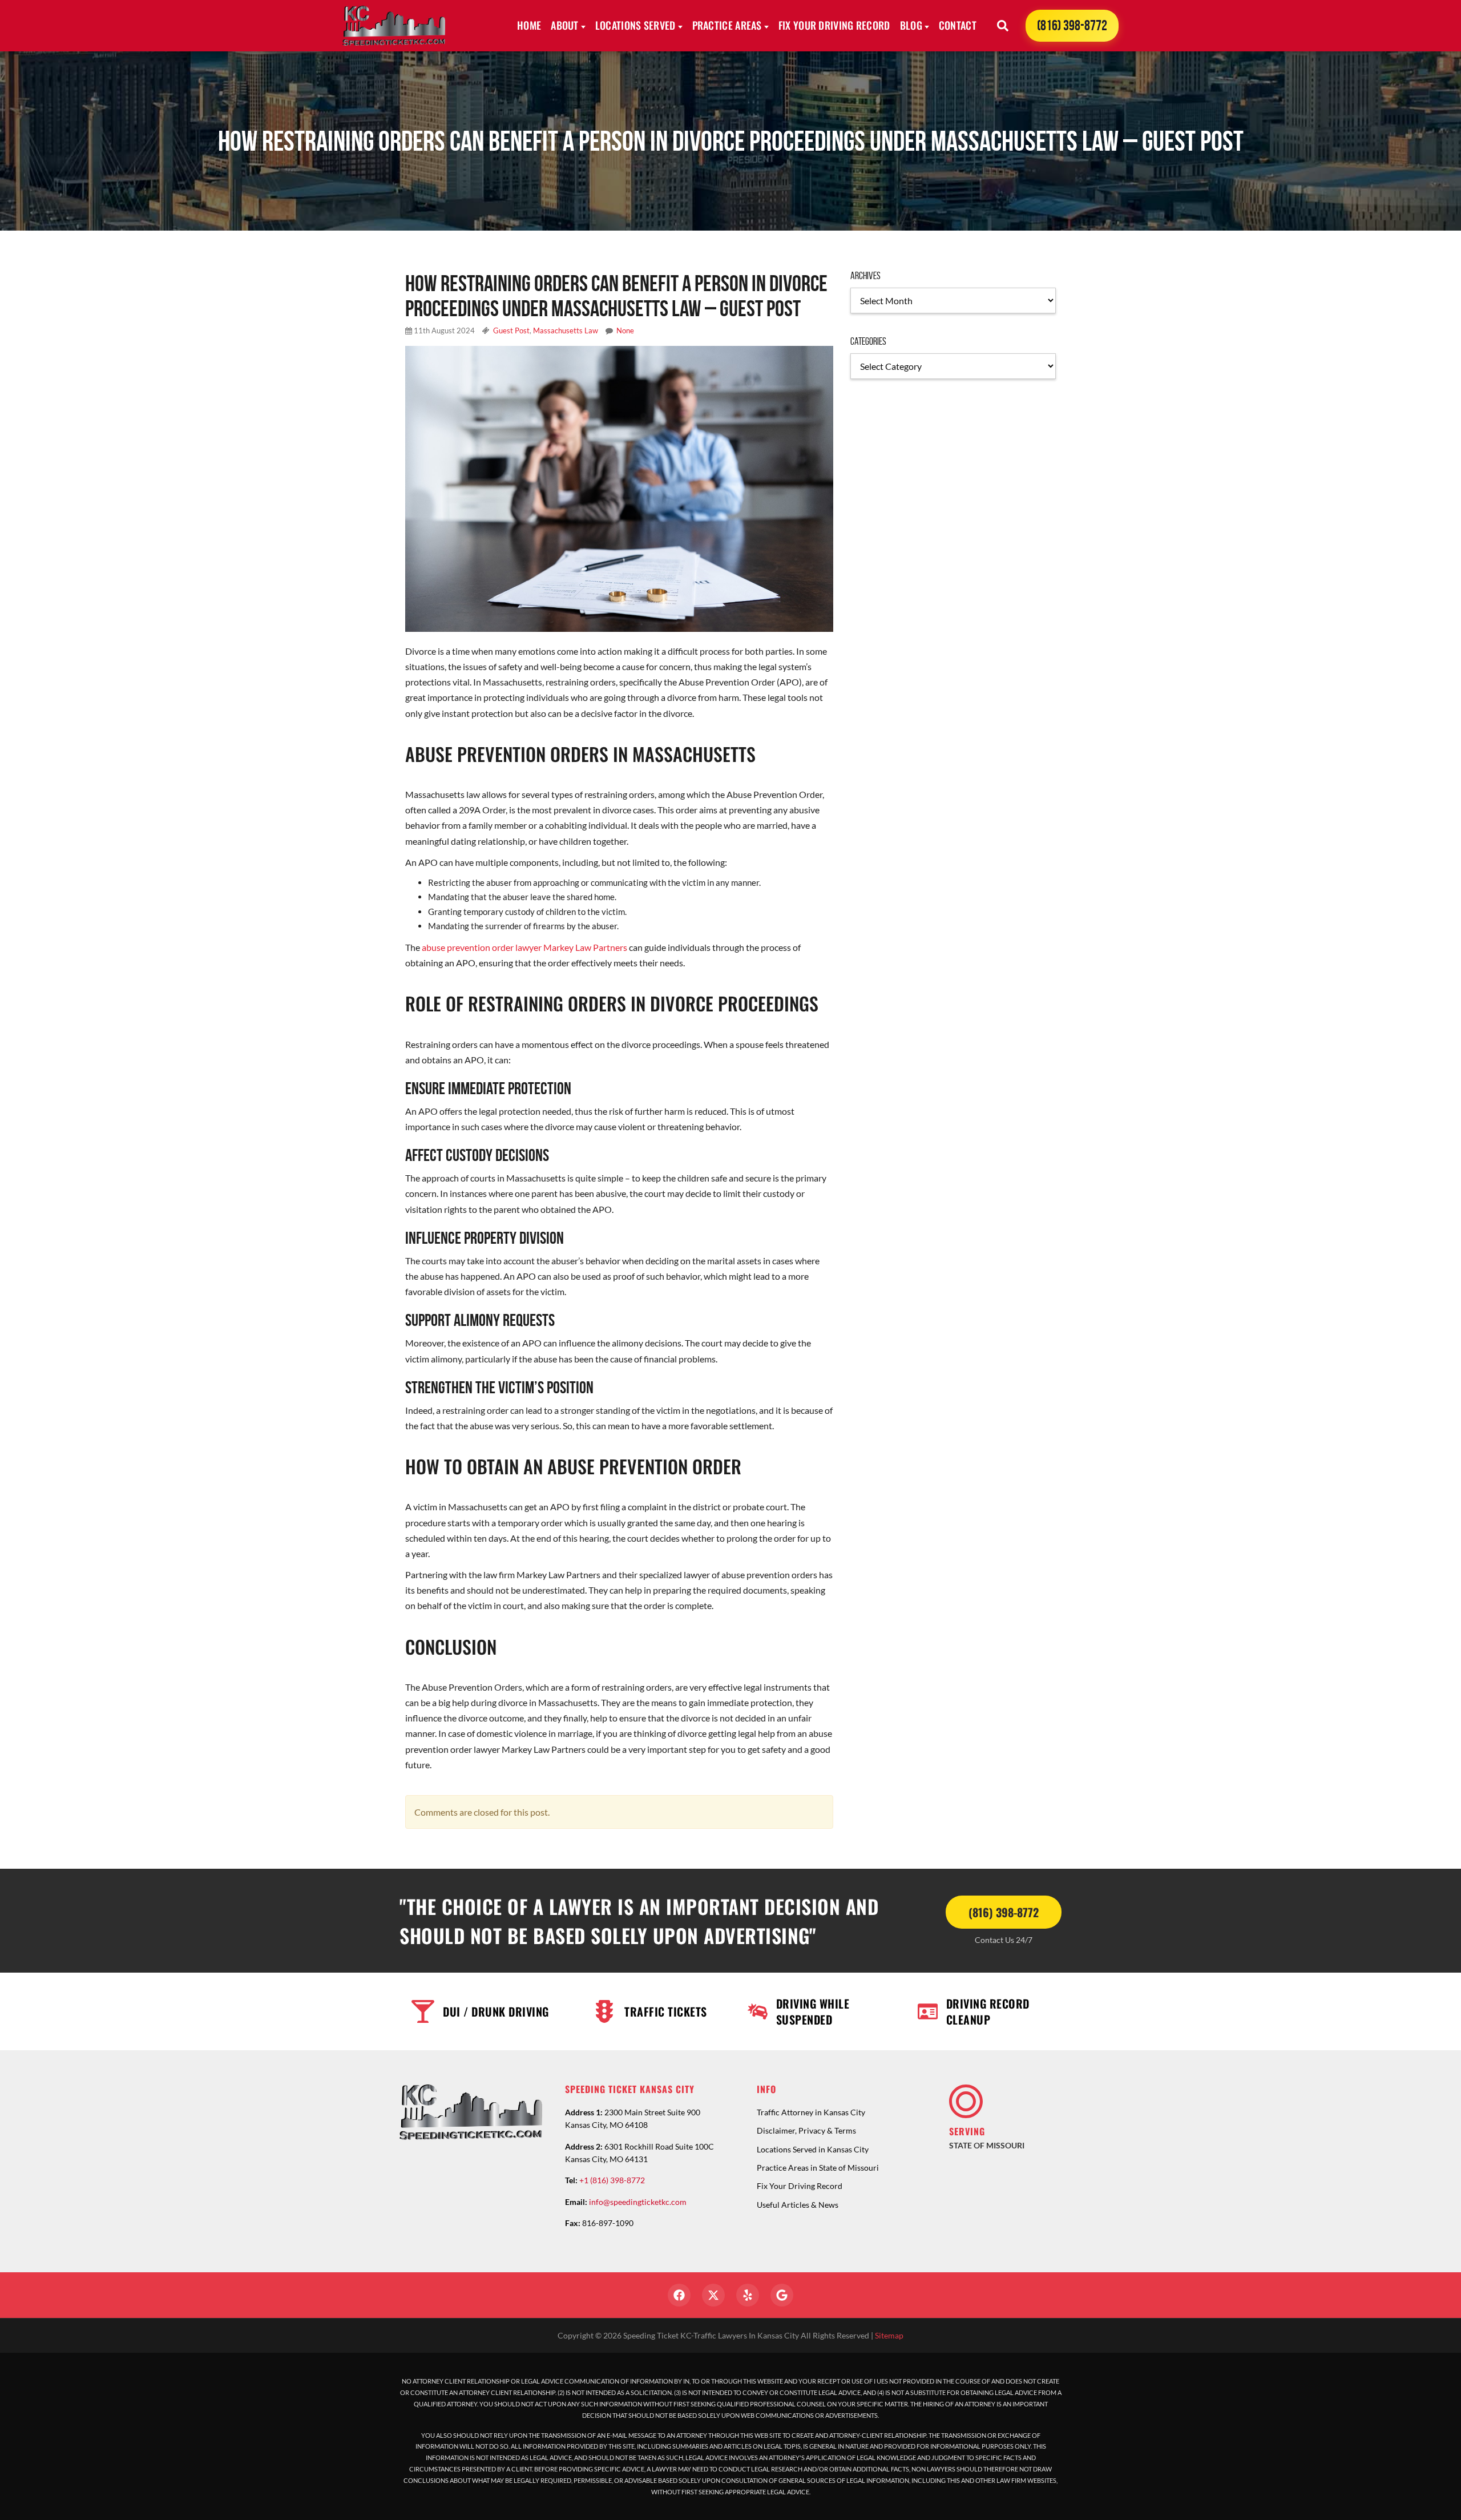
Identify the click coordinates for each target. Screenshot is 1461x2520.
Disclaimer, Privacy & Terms (806, 2130)
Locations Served (635, 25)
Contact (958, 25)
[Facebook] (679, 2295)
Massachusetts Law (566, 330)
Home (529, 25)
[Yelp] (748, 2295)
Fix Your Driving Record (834, 25)
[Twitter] (713, 2295)
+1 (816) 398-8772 (612, 2180)
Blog (911, 25)
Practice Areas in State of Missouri (818, 2168)
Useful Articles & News (798, 2205)
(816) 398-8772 (1072, 25)
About (565, 25)
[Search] (1003, 26)
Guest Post (511, 330)
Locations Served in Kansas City (813, 2149)
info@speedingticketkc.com (638, 2202)
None (625, 330)
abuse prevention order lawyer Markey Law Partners (524, 947)
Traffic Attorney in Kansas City (811, 2112)
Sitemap (889, 2335)
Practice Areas (727, 25)
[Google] (782, 2295)
